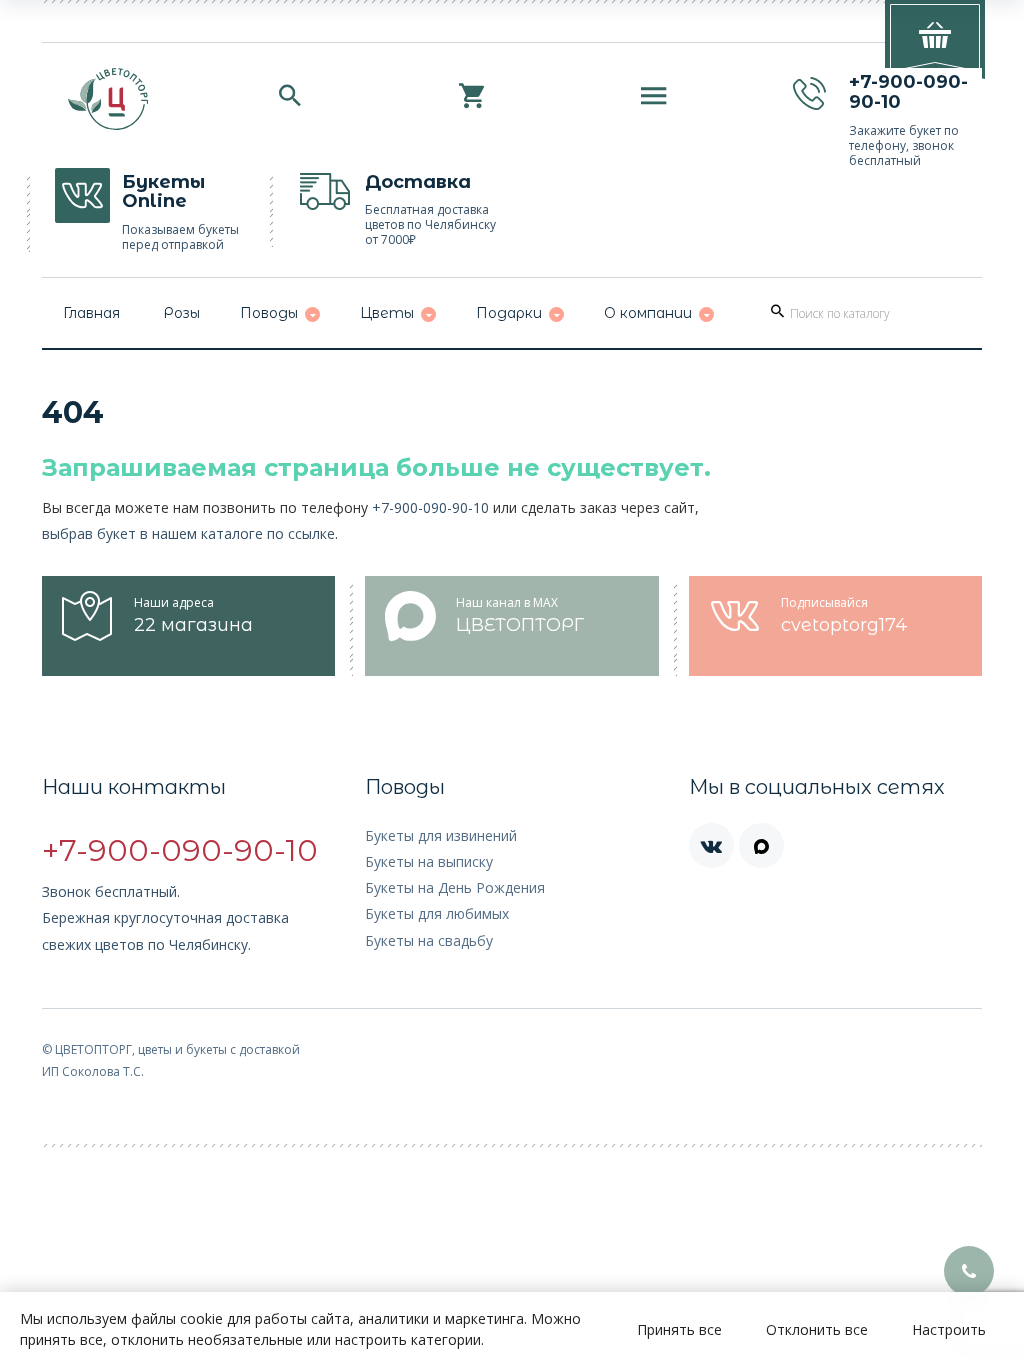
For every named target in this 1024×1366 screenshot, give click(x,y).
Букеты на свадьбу (429, 940)
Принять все (679, 1329)
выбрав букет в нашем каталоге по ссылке (188, 533)
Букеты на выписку (429, 861)
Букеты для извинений (441, 835)
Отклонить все (817, 1329)
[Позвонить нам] (969, 1271)
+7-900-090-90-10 (430, 507)
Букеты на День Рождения (455, 887)
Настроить (949, 1329)
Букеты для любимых (437, 913)
